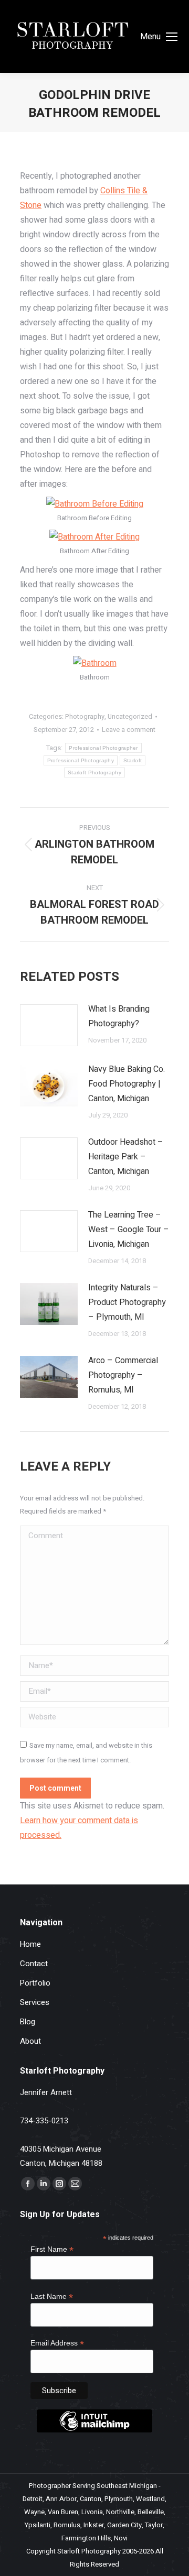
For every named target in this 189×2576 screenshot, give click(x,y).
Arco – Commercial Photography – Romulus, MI (123, 1375)
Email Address (57, 2343)
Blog (28, 2022)
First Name (52, 2249)
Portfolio (35, 1983)
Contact (34, 1964)
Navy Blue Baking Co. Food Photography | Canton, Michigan (127, 1084)
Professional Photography (81, 760)
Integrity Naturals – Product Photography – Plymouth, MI (127, 1302)
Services (35, 2002)
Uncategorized (130, 716)
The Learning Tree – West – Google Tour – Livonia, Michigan (129, 1230)
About (30, 2041)
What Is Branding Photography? (119, 1016)
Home (30, 1944)
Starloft (133, 760)
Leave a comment (129, 730)
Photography (85, 716)
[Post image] (49, 1025)
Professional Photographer (103, 748)
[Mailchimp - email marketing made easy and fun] (94, 2430)
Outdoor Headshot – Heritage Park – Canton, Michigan (126, 1157)
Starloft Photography (94, 772)
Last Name (52, 2297)
